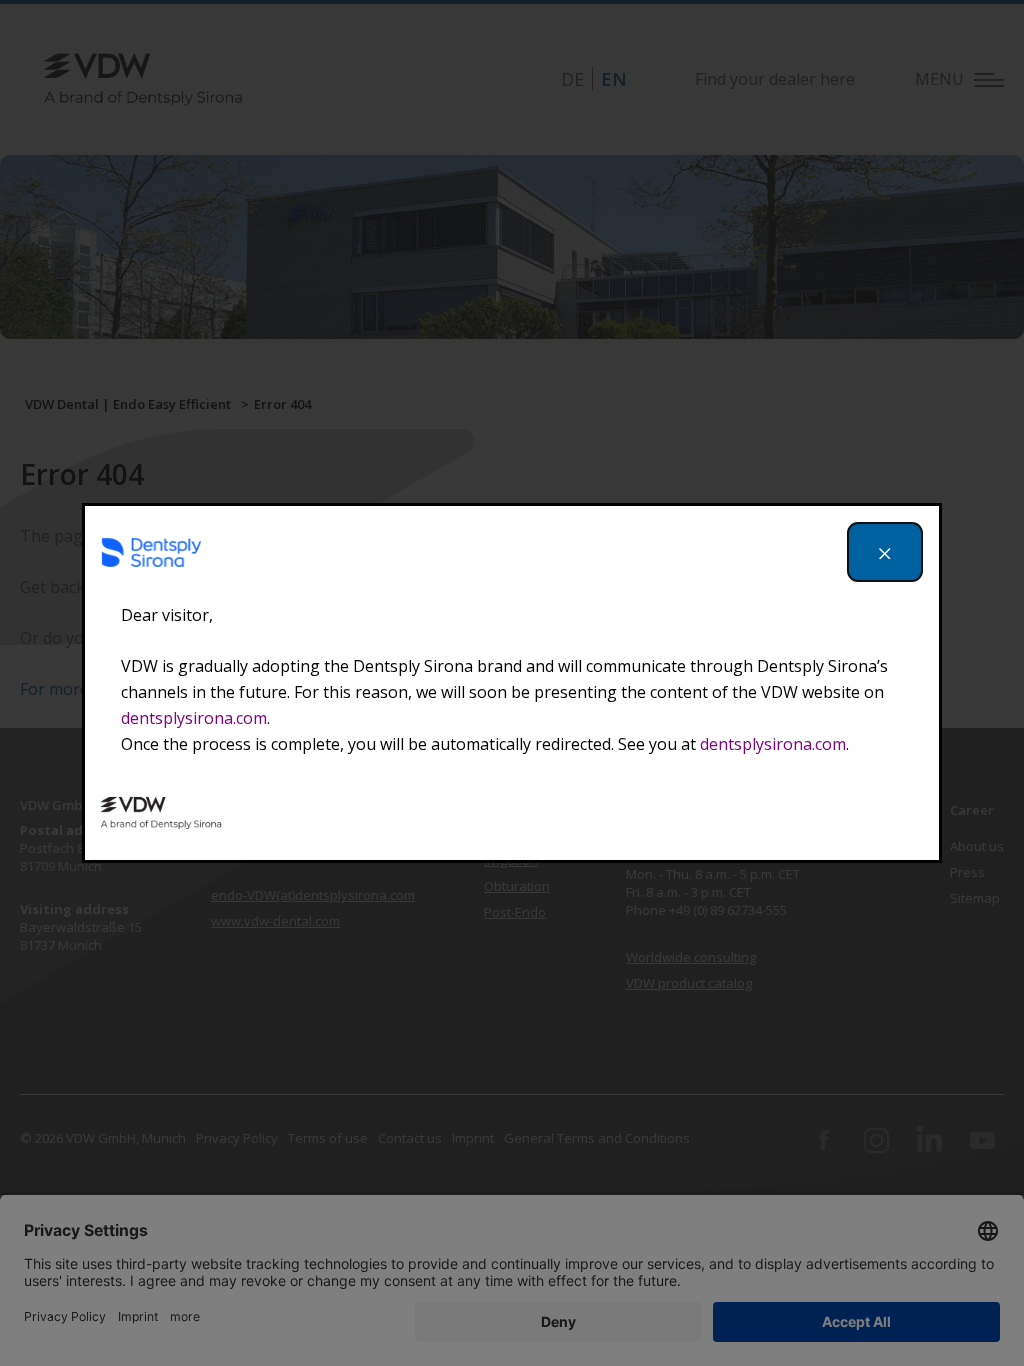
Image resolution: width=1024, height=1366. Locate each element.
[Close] (885, 552)
